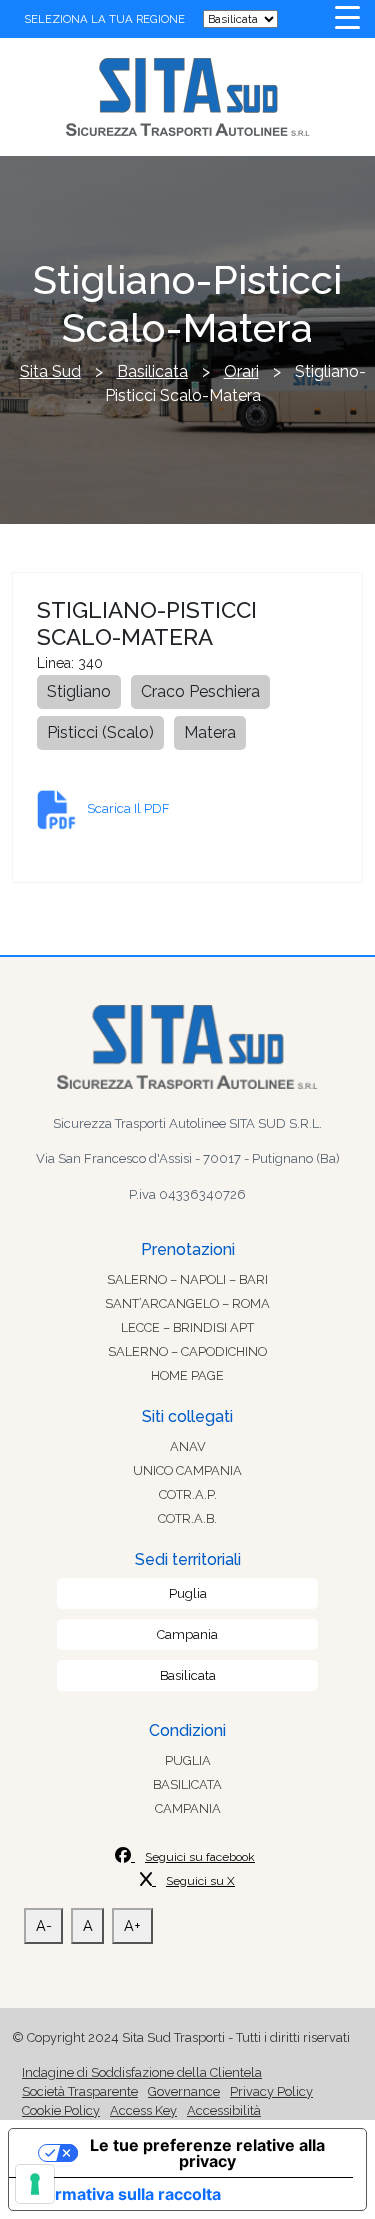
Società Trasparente (80, 2091)
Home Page (187, 1375)
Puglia (188, 1593)
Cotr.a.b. (187, 1518)
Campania (187, 1634)
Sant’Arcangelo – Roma (187, 1303)
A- (44, 1925)
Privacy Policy (271, 2091)
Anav (188, 1446)
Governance (184, 2091)
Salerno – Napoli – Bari (187, 1279)
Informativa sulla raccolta (123, 2194)
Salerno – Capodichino (187, 1351)
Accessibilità (224, 2110)
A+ (132, 1925)
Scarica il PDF (128, 808)
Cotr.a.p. (188, 1494)
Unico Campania (187, 1470)
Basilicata (188, 1675)
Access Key (143, 2110)
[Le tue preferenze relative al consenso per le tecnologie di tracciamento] (35, 2184)
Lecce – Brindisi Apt (187, 1327)
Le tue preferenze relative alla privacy (207, 2153)
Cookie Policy (61, 2110)
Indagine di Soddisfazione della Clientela (142, 2072)
